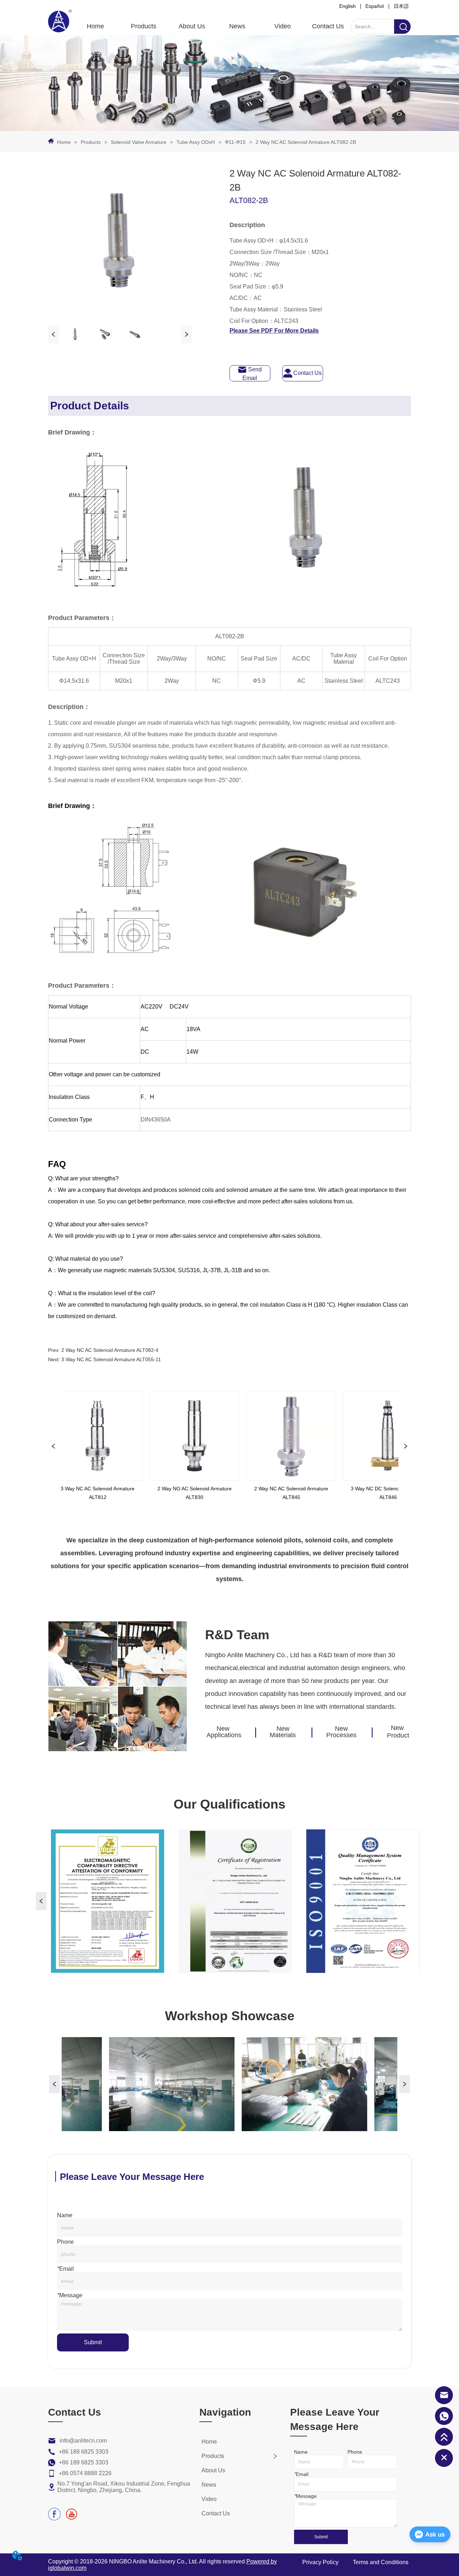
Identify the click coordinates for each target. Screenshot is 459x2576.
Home (64, 142)
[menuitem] (144, 26)
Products (91, 142)
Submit (93, 2342)
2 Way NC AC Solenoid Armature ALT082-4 (110, 1350)
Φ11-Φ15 (235, 142)
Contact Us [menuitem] (328, 26)
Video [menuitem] (283, 26)
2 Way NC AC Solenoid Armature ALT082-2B (306, 142)
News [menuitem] (237, 26)
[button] (144, 26)
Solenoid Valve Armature (139, 142)
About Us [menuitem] (192, 26)
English (347, 6)
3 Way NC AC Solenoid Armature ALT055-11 (111, 1359)
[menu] (212, 26)
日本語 (401, 6)
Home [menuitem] (95, 26)
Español (375, 6)
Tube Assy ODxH (196, 142)
